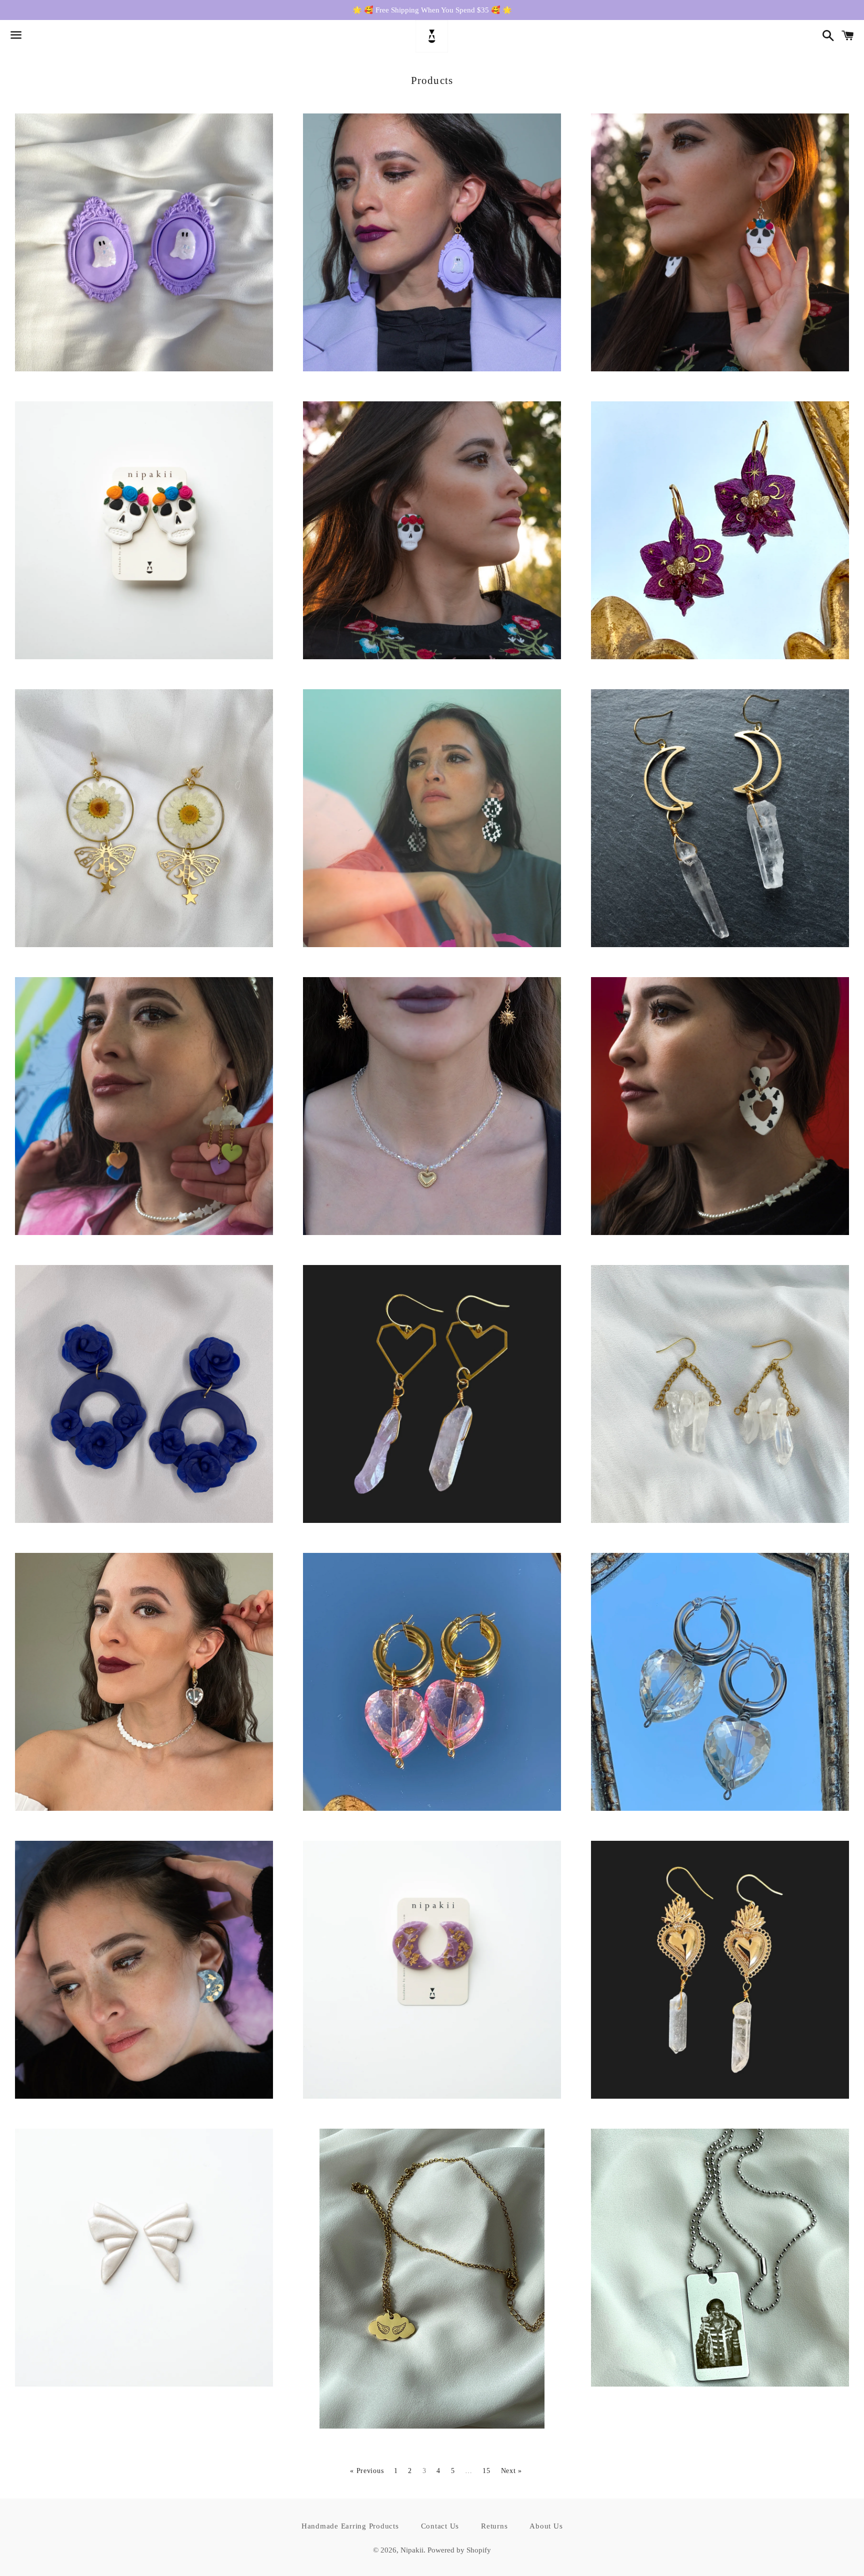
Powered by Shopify (459, 2550)
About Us (546, 2526)
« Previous (367, 2471)
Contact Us (440, 2526)
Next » (511, 2471)
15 (486, 2471)
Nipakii (412, 2550)
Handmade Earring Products (350, 2526)
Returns (494, 2526)
